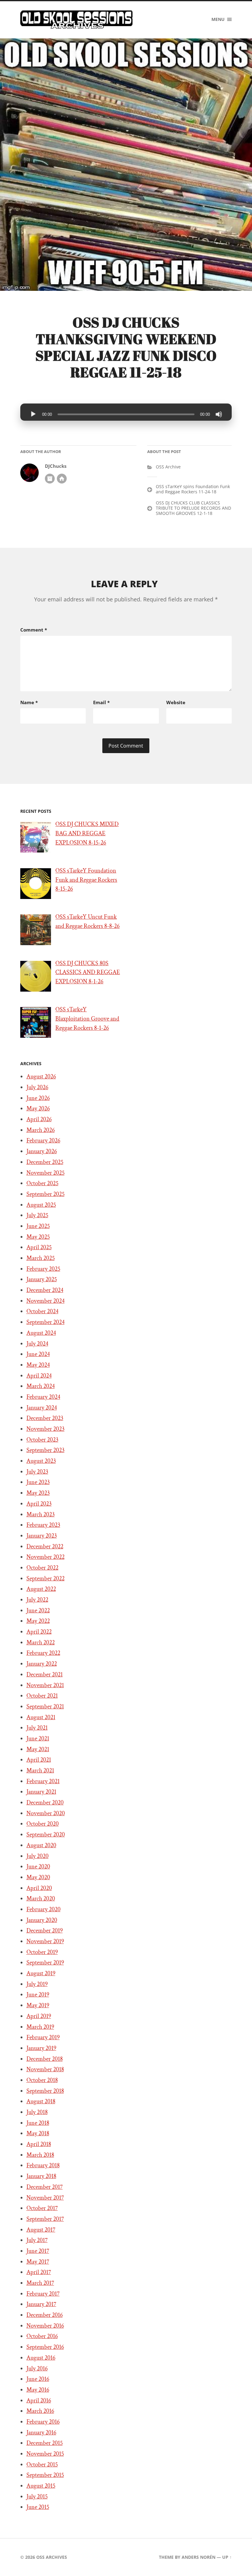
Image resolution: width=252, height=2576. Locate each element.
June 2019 (38, 1995)
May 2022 (38, 1621)
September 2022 (45, 1579)
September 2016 (45, 2347)
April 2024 (39, 1376)
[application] (126, 412)
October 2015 (42, 2465)
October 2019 (42, 1952)
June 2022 (38, 1611)
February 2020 (43, 1909)
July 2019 (37, 1984)
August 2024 (41, 1333)
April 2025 (39, 1247)
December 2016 (45, 2315)
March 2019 (40, 2027)
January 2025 (42, 1279)
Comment (34, 630)
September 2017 (45, 2219)
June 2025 (38, 1226)
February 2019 (43, 2037)
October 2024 (42, 1311)
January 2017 (41, 2304)
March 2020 (41, 1899)
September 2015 (45, 2475)
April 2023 (39, 1504)
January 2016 (41, 2433)
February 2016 (43, 2422)
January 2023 (42, 1536)
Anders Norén (199, 2557)
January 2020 (42, 1920)
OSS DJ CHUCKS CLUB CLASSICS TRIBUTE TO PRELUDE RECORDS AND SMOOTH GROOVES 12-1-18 (193, 508)
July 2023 (37, 1472)
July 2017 (37, 2240)
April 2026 (39, 1119)
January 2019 (41, 2048)
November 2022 (45, 1557)
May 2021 (38, 1749)
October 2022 (42, 1568)
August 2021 (41, 1717)
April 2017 (39, 2272)
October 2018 (42, 2080)
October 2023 (42, 1440)
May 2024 (38, 1365)
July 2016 (37, 2369)
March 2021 (40, 1771)
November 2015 (45, 2454)
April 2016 (39, 2401)
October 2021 (42, 1696)
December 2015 (45, 2443)
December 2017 (45, 2187)
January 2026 (42, 1151)
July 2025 (37, 1215)
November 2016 (45, 2326)
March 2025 (41, 1258)
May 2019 (38, 2005)
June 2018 (38, 2123)
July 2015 (37, 2497)
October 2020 (43, 1824)
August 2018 (41, 2101)
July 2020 (37, 1856)
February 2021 (43, 1781)
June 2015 (38, 2507)
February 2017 (43, 2294)
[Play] (33, 414)
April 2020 (39, 1888)
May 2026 (38, 1109)
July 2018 (37, 2112)
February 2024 (43, 1397)
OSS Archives (52, 2557)
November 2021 (45, 1685)
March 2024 (41, 1386)
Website (176, 702)
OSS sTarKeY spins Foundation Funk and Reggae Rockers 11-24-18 (193, 489)
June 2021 (38, 1739)
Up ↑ (227, 2557)
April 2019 (39, 2016)
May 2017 (38, 2262)
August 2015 (41, 2486)
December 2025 (45, 1162)
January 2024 (42, 1408)
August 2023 (41, 1461)
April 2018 (39, 2144)
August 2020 (41, 1845)
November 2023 (45, 1429)
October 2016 (42, 2336)
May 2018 (38, 2133)
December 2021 (45, 1675)
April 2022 (39, 1632)
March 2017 (40, 2283)
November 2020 (46, 1813)
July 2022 (37, 1600)
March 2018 (40, 2155)
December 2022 (45, 1547)
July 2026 (37, 1087)
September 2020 (46, 1835)
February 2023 (43, 1525)
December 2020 (45, 1803)
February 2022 (43, 1653)
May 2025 (38, 1237)
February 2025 (43, 1269)
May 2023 (38, 1493)
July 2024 (37, 1344)
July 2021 (37, 1728)
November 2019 (45, 1941)
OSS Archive (168, 467)
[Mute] (219, 414)
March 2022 (41, 1643)
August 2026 (41, 1077)
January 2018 (41, 2176)
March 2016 (40, 2411)
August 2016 (41, 2358)
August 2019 (41, 1973)
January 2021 (41, 1792)
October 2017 (42, 2208)
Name (29, 702)
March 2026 (41, 1130)
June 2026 (38, 1098)
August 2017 (41, 2230)
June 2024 (38, 1354)
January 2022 (42, 1664)
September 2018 (45, 2091)
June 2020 (38, 1867)
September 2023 (45, 1450)
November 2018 (45, 2069)
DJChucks (56, 466)
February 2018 (43, 2165)
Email (101, 702)
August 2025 (41, 1205)
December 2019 (45, 1931)
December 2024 (45, 1290)
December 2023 (45, 1418)
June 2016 (38, 2379)
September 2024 (45, 1322)
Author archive (50, 479)
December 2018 (45, 2059)
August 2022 (41, 1589)
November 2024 (45, 1301)
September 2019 (45, 1963)
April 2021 (39, 1760)
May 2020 (38, 1877)
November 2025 (45, 1173)
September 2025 (45, 1194)
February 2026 (43, 1141)
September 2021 (45, 1707)
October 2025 (42, 1183)
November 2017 (45, 2198)
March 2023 (41, 1515)
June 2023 (38, 1482)
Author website (62, 479)
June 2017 (38, 2251)
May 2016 (38, 2390)
